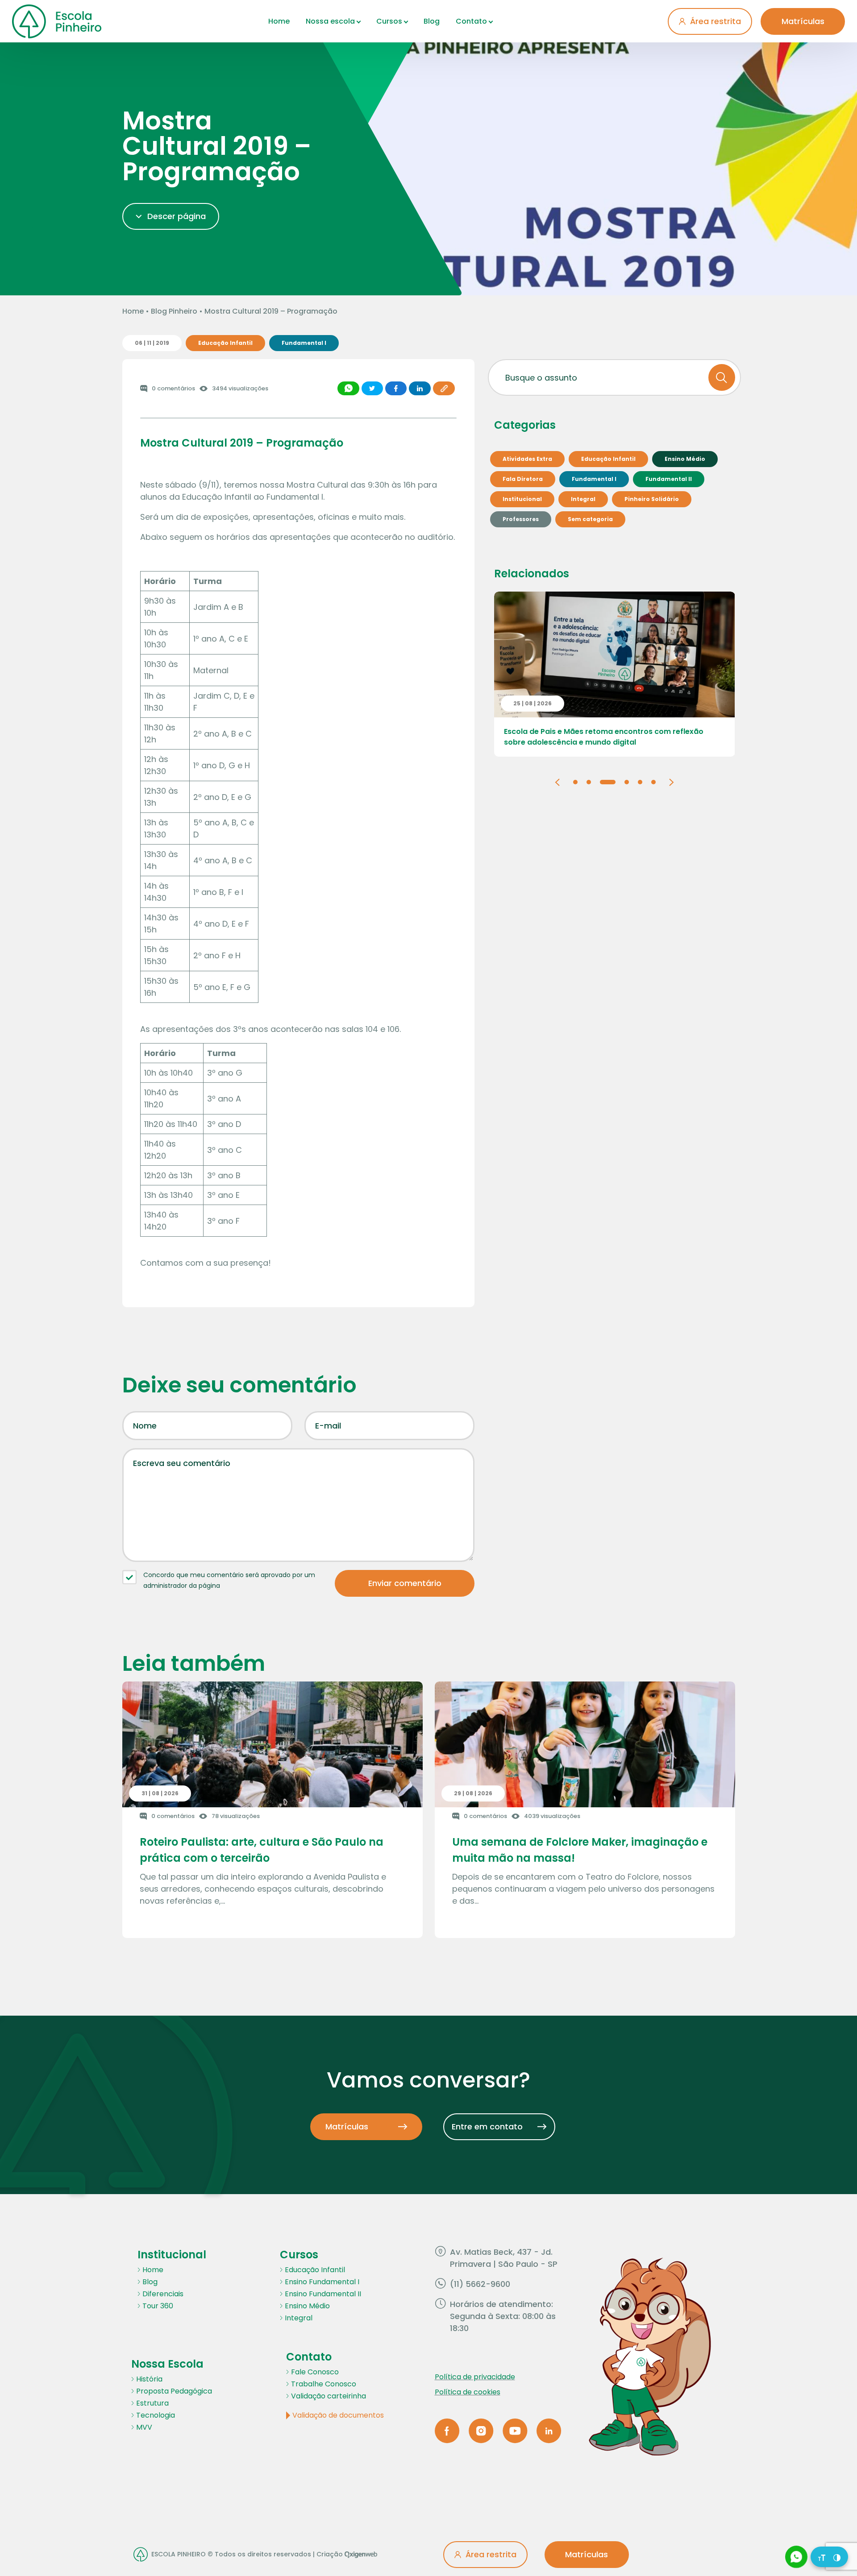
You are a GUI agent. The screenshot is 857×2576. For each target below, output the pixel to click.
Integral (299, 2318)
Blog (432, 21)
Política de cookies (468, 2392)
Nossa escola (330, 21)
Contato (471, 21)
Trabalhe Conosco (324, 2384)
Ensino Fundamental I (322, 2282)
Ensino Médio (307, 2306)
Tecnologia (156, 2415)
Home (279, 21)
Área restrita (716, 21)
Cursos (389, 21)
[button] (557, 781)
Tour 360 (158, 2306)
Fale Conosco (315, 2372)
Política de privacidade (475, 2377)
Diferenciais (163, 2294)
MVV (144, 2427)
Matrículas (803, 21)
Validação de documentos (338, 2415)
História (149, 2379)
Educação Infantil (315, 2270)
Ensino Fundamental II (323, 2294)
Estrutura (152, 2403)
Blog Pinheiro (174, 311)
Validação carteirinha (329, 2396)
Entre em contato (487, 2127)
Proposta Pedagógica (174, 2391)
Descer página (177, 216)
